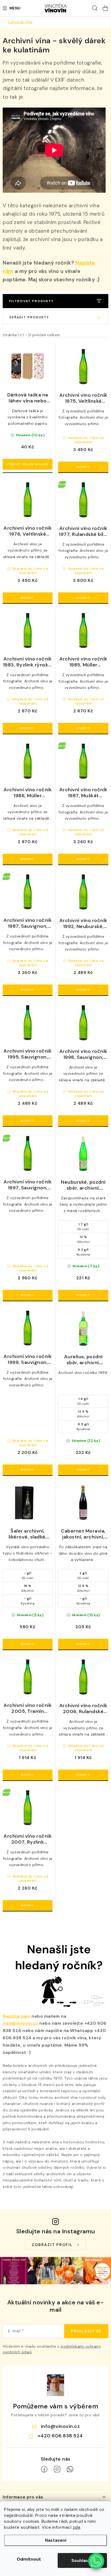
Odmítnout (29, 2559)
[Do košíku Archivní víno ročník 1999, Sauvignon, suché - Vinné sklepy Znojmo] (28, 1470)
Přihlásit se (86, 2331)
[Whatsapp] (70, 2469)
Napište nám (17, 2016)
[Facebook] (44, 2469)
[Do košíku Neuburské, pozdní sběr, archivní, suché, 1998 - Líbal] (83, 1295)
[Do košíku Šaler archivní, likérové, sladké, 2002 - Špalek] (28, 1644)
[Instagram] (57, 2469)
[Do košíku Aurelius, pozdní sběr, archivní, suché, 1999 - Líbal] (83, 1470)
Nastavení (56, 2540)
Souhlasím (82, 2560)
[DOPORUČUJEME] (55, 317)
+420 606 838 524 (60, 2436)
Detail (28, 464)
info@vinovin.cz (20, 2023)
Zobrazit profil (52, 2245)
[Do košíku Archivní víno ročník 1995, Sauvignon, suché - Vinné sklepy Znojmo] (28, 1121)
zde (77, 2527)
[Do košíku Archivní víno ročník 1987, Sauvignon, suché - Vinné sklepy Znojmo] (28, 990)
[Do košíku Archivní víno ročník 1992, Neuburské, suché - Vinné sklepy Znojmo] (83, 990)
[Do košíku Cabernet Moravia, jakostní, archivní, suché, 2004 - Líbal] (83, 1644)
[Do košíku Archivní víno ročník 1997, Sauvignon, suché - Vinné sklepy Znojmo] (28, 1295)
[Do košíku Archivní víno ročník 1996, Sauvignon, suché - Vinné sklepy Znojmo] (83, 1121)
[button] (96, 2561)
